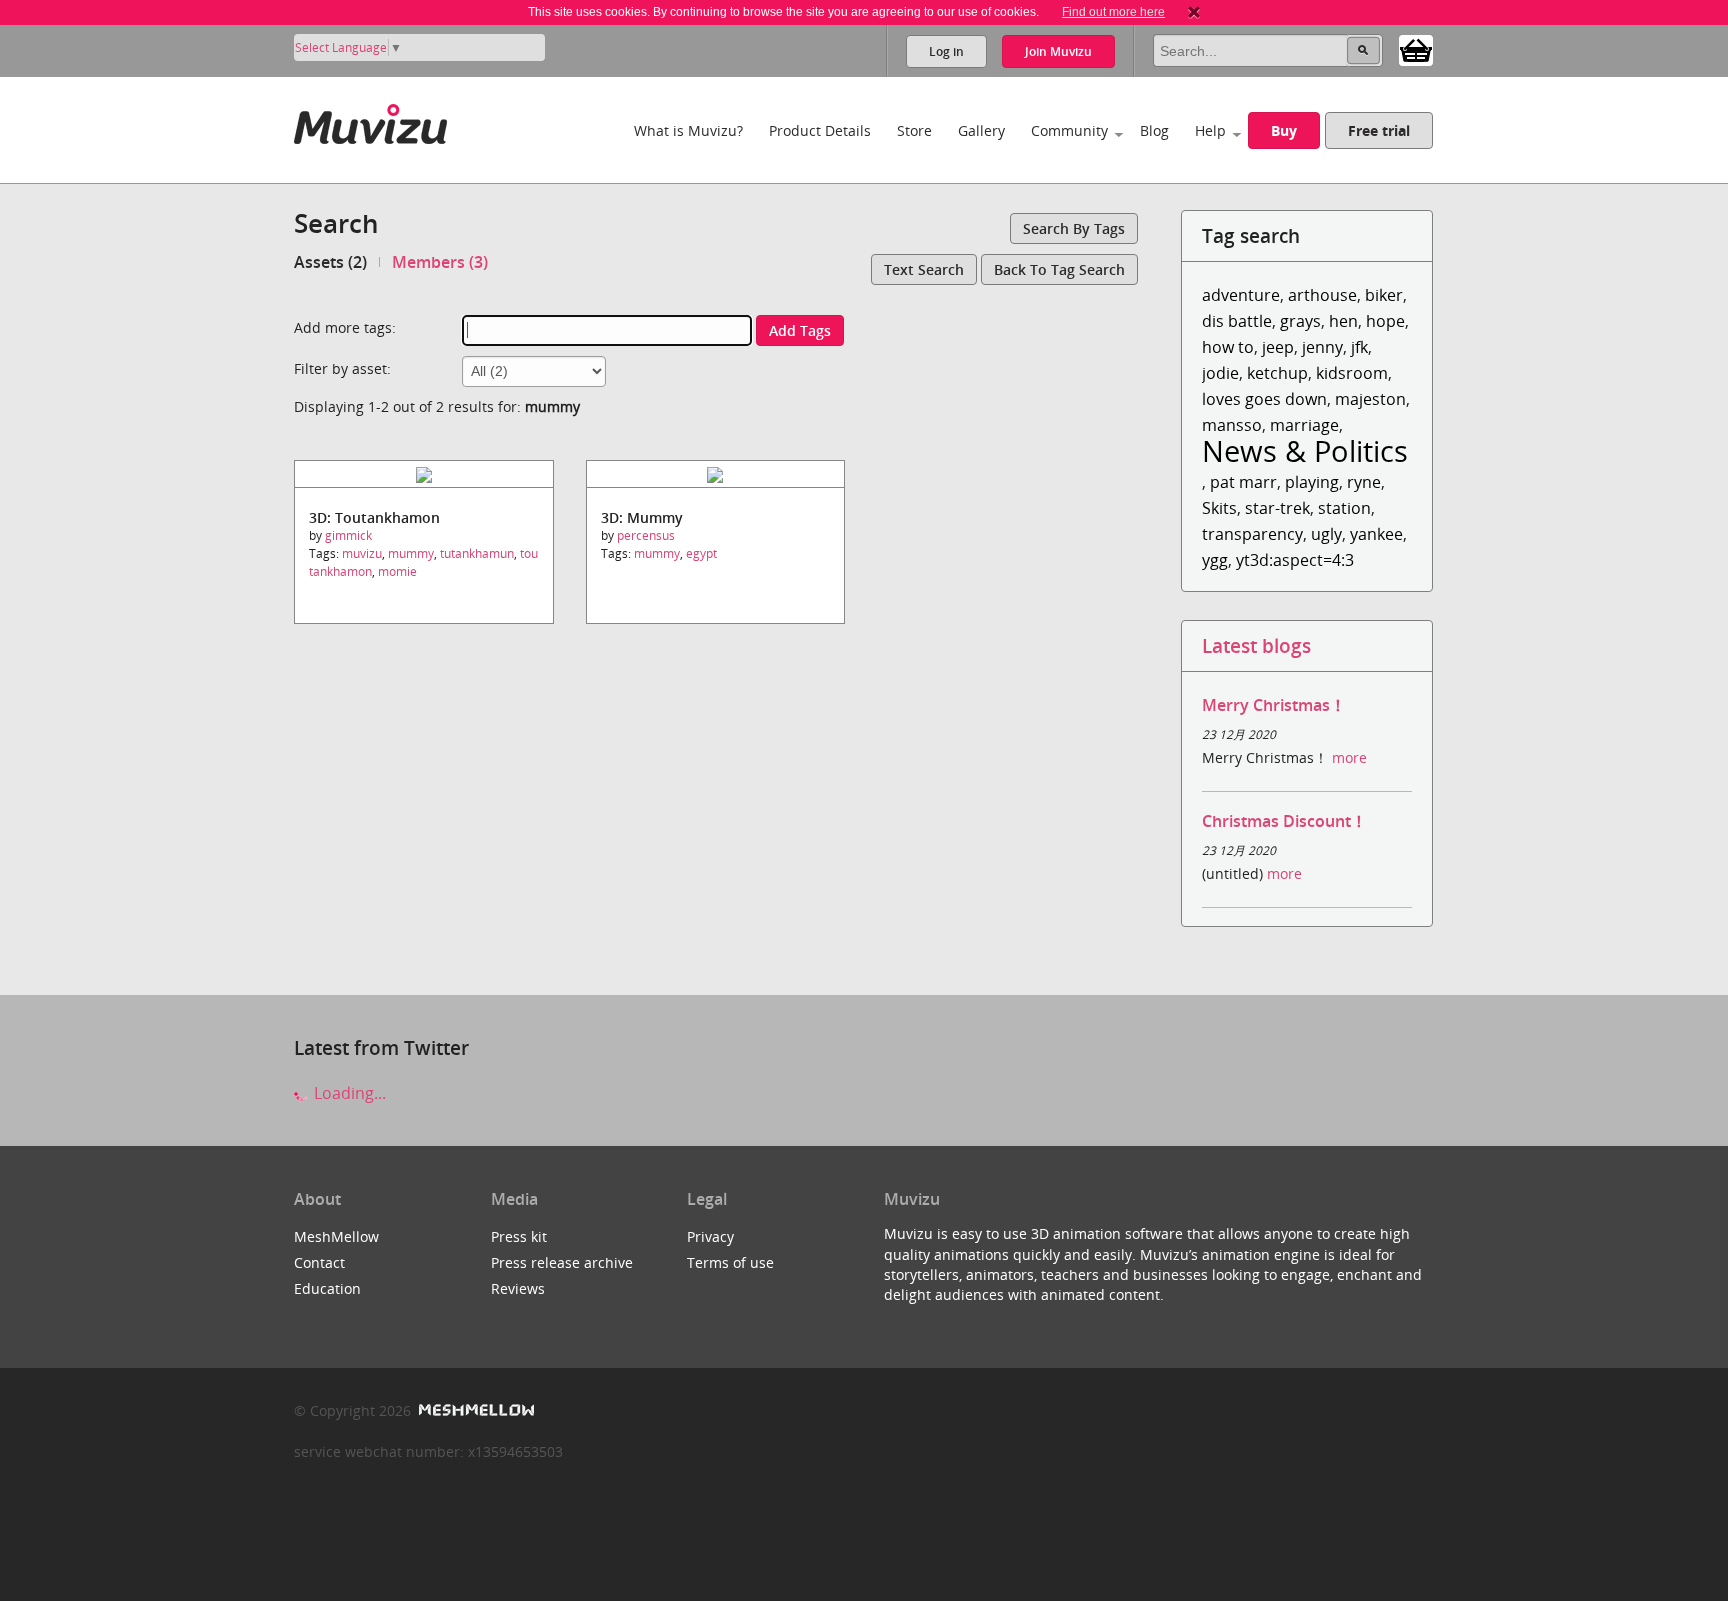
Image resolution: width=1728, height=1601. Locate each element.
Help (1210, 130)
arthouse (1322, 295)
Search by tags (1074, 228)
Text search (924, 269)
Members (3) (440, 262)
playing (1312, 482)
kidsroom (1352, 373)
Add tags (800, 330)
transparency (1252, 534)
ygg (1215, 560)
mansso (1232, 425)
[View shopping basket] (1416, 49)
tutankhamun (477, 553)
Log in (946, 51)
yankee (1376, 534)
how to (1228, 347)
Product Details (820, 130)
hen (1343, 321)
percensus (646, 535)
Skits (1219, 508)
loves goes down (1264, 399)
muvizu (362, 553)
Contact (319, 1262)
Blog (1154, 130)
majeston (1370, 399)
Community (1069, 130)
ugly (1326, 534)
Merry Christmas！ (1274, 705)
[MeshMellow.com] (474, 1410)
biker (1384, 295)
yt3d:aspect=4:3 (1295, 560)
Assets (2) (330, 262)
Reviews (518, 1288)
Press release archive (562, 1262)
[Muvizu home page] (370, 120)
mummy (411, 553)
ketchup (1277, 373)
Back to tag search (1059, 269)
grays (1300, 321)
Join (1058, 51)
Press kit (519, 1236)
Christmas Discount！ (1284, 821)
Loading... (348, 1093)
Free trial (1379, 130)
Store (914, 130)
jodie (1220, 373)
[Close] (1194, 12)
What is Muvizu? (688, 130)
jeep (1278, 347)
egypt (701, 553)
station (1344, 508)
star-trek (1277, 508)
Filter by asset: (342, 368)
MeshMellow (336, 1236)
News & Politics (1305, 450)
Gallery (981, 130)
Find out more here (1113, 12)
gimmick (348, 535)
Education (327, 1288)
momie (397, 571)
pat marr (1243, 482)
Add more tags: (345, 327)
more (1349, 757)
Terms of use (730, 1262)
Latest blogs (1256, 645)
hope (1385, 321)
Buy (1284, 130)
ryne (1364, 482)
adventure (1241, 295)
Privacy (710, 1236)
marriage (1304, 425)
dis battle (1237, 321)
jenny (1322, 347)
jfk (1359, 347)
